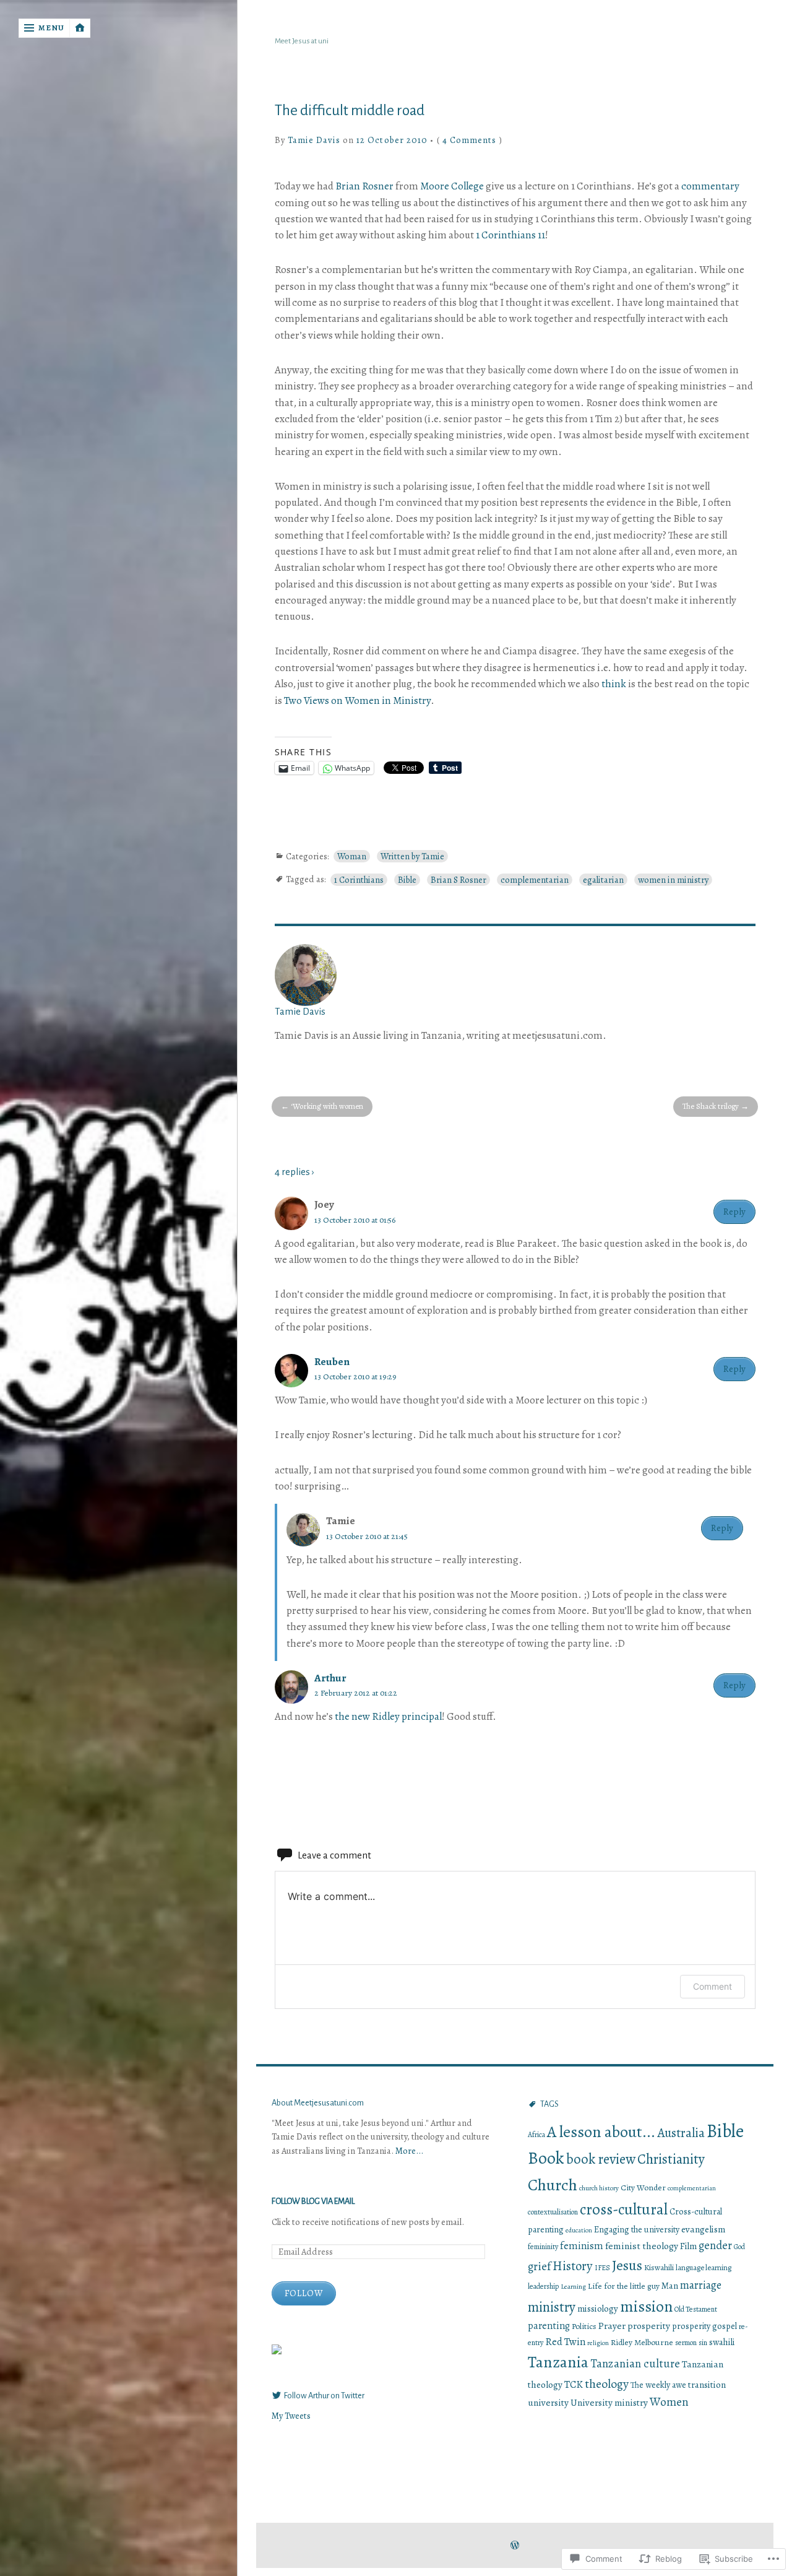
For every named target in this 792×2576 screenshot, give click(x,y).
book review (601, 2159)
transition (707, 2385)
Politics (584, 2326)
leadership (543, 2286)
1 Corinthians (359, 880)
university (548, 2402)
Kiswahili (659, 2268)
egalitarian (603, 880)
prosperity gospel (704, 2326)
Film (688, 2246)
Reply (734, 1211)
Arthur (330, 1678)
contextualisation (553, 2212)
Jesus (627, 2265)
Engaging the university (637, 2230)
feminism (582, 2246)
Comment (712, 1986)
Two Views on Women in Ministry (357, 700)
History (573, 2266)
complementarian (535, 880)
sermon (686, 2343)
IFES (602, 2268)
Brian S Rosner (458, 880)
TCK (574, 2384)
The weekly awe (658, 2385)
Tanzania (558, 2362)
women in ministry (673, 880)
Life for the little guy (624, 2286)
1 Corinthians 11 (510, 235)
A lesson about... (601, 2132)
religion (598, 2343)
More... (409, 2151)
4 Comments (470, 140)
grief (539, 2266)
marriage (701, 2285)
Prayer (612, 2326)
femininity (543, 2247)
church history (599, 2188)
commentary (710, 186)
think (614, 684)
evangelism (703, 2229)
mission (646, 2306)
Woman (352, 856)
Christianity (671, 2159)
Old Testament (696, 2309)
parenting (549, 2326)
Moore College (452, 186)
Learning (573, 2286)
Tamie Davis (314, 140)
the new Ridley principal (388, 1716)
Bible (407, 880)
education (579, 2230)
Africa (536, 2135)
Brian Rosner (364, 186)
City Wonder (643, 2188)
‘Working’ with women (327, 1106)
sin (703, 2343)
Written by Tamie (412, 856)
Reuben (332, 1362)
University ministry (609, 2402)
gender (715, 2245)
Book (546, 2158)
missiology (598, 2309)
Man (670, 2286)
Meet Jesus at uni (302, 41)
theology (607, 2384)
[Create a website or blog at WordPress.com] (515, 2546)
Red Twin (565, 2342)
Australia (681, 2133)
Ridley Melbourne (642, 2342)
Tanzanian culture (635, 2363)
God (739, 2247)
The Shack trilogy (711, 1106)
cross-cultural (624, 2210)
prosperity (649, 2326)
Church (553, 2185)
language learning (704, 2267)
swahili (722, 2342)
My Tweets (291, 2416)
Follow (304, 2293)
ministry (552, 2307)
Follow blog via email (313, 2201)
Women (669, 2402)
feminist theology (642, 2246)
